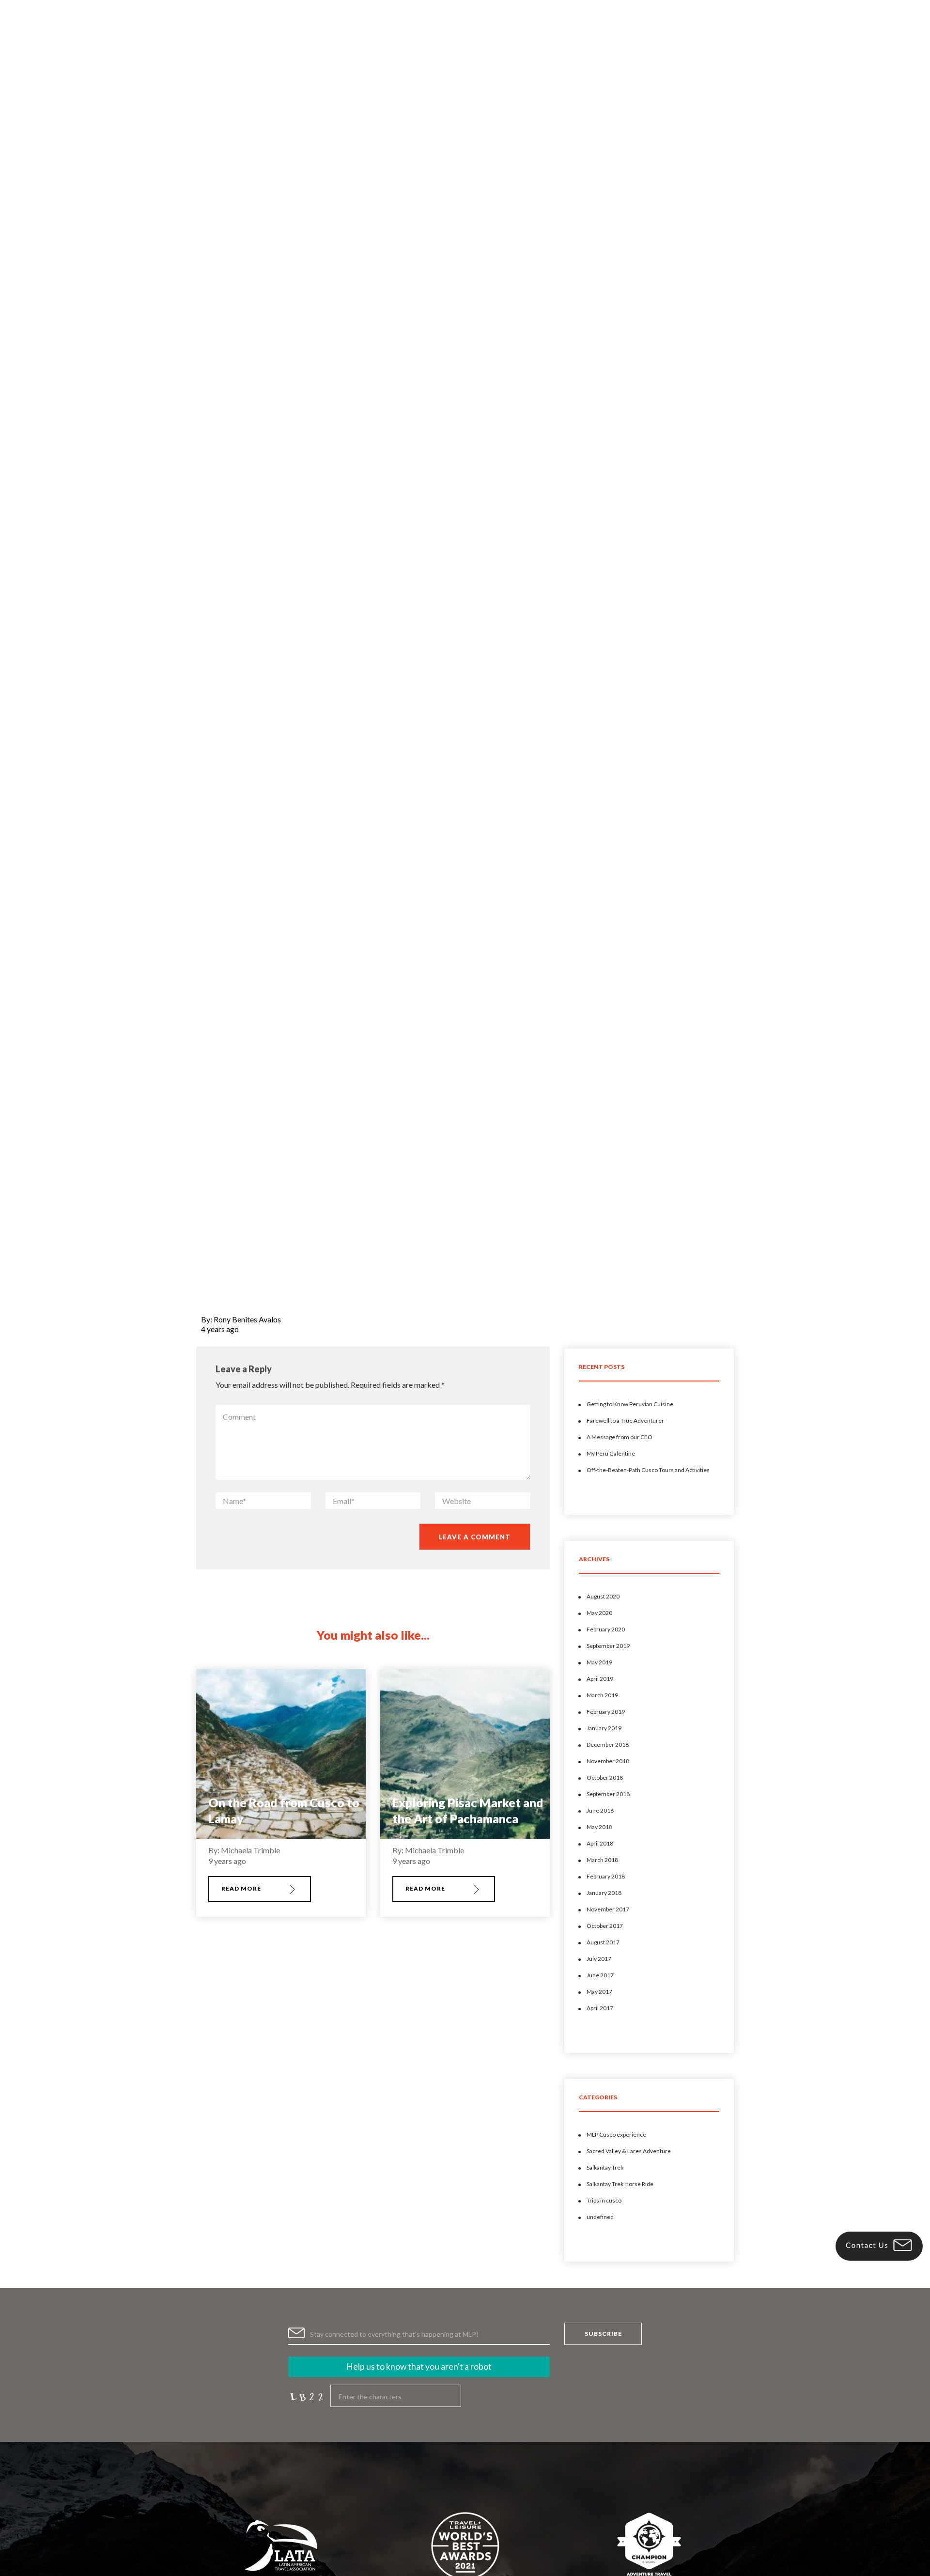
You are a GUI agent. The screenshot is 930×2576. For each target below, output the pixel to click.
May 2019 (599, 1662)
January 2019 (604, 1728)
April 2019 (600, 1679)
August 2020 (603, 1596)
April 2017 (600, 2008)
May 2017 (599, 1992)
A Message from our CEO (620, 1437)
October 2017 (605, 1926)
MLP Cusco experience (616, 2134)
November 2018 (608, 1761)
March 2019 (602, 1695)
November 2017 (608, 1909)
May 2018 (599, 1827)
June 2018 (600, 1810)
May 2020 (599, 1613)
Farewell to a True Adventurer (625, 1420)
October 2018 (605, 1777)
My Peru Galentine (611, 1453)
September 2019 (608, 1646)
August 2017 (603, 1942)
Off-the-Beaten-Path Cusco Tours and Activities (648, 1470)
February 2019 (606, 1712)
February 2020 (606, 1629)
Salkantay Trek (605, 2167)
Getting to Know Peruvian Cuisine (630, 1404)
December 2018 (608, 1745)
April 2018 (600, 1843)
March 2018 (602, 1860)
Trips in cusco (604, 2200)
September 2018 (608, 1794)
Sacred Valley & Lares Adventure (629, 2151)
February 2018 (606, 1876)
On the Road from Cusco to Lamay (284, 1810)
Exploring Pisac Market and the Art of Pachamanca (468, 1810)
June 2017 (600, 1975)
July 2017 (599, 1959)
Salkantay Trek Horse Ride (620, 2184)
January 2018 (604, 1893)
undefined (600, 2217)
